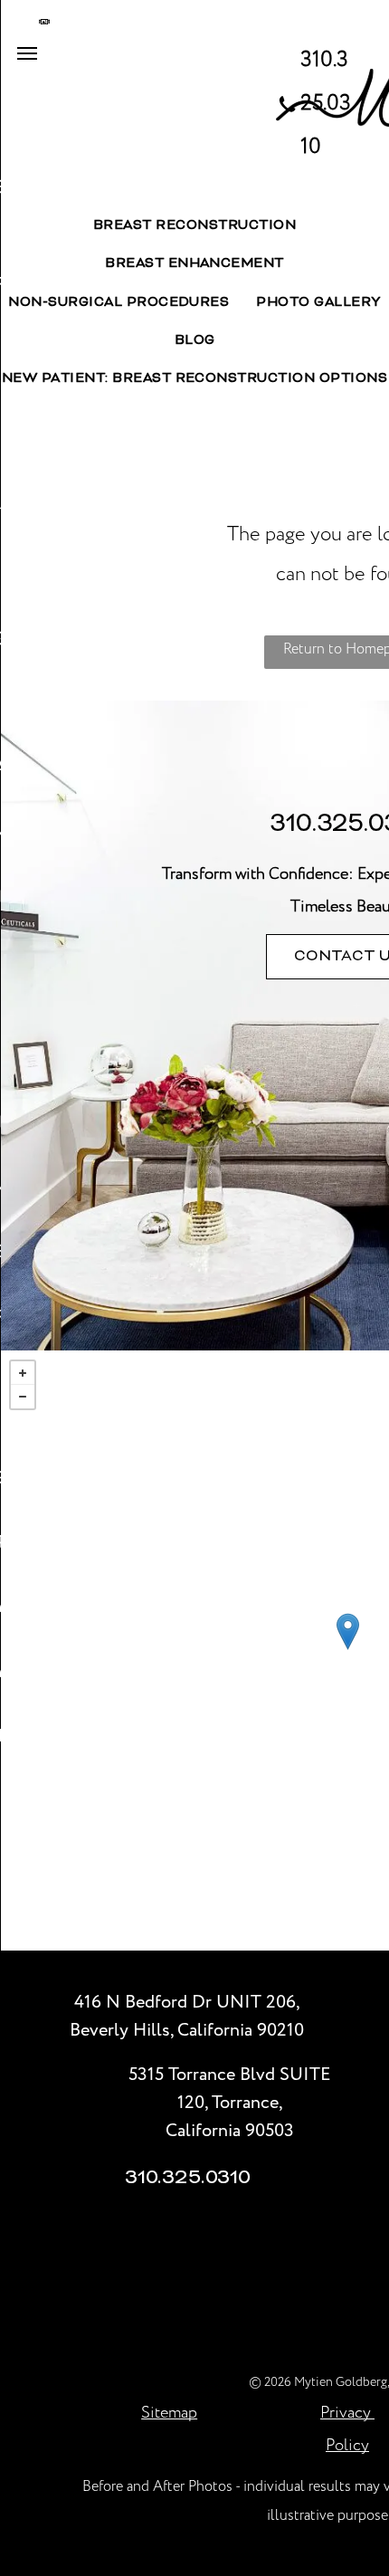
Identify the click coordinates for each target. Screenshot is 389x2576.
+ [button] (23, 1373)
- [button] (23, 1397)
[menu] (27, 53)
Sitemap (169, 2413)
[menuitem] (194, 226)
